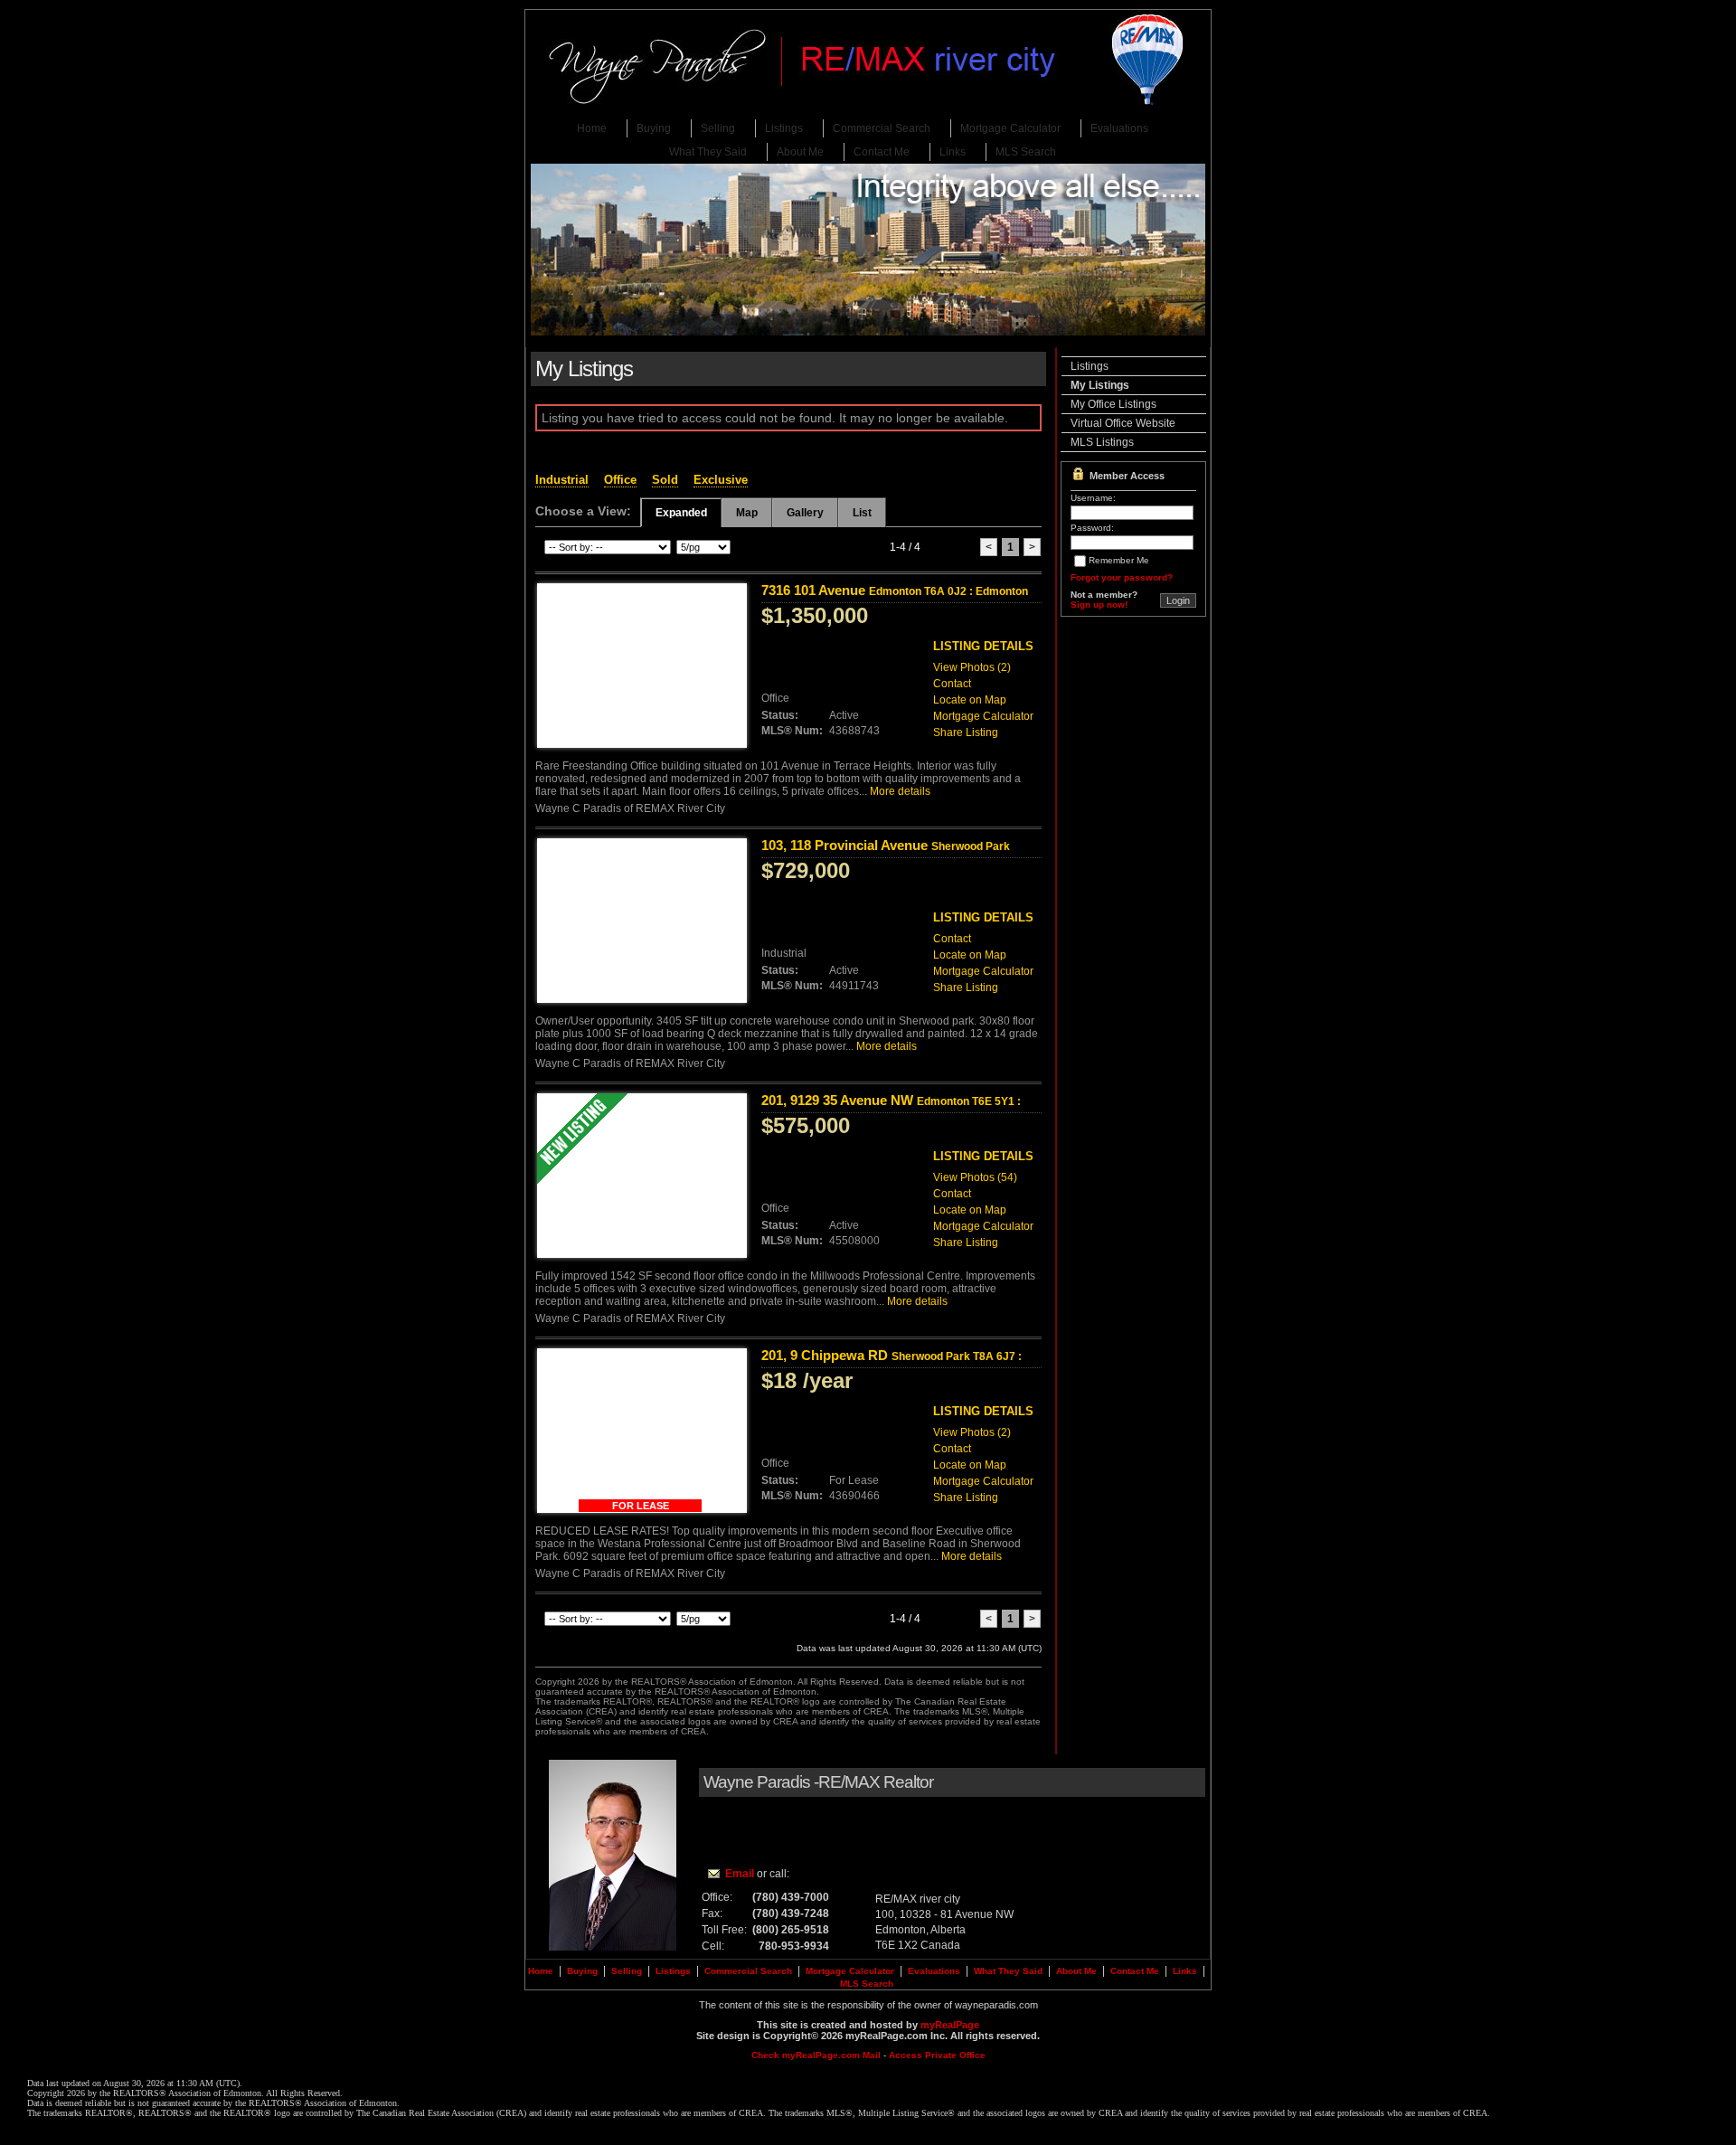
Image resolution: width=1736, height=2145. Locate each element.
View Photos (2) (972, 667)
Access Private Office (937, 2055)
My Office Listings (1113, 404)
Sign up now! (1099, 605)
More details (900, 791)
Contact (952, 684)
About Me (800, 152)
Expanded (681, 513)
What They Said (708, 152)
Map (747, 513)
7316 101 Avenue (895, 590)
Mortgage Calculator (1010, 128)
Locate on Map (970, 700)
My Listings (1100, 385)
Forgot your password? (1122, 577)
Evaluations (1119, 128)
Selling (718, 128)
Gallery (805, 513)
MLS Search (1026, 152)
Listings (784, 128)
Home (592, 128)
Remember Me (1119, 560)
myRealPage (950, 2025)
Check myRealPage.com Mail (816, 2055)
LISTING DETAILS (983, 646)
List (862, 513)
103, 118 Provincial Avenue (886, 853)
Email (740, 1874)
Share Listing (966, 732)
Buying (654, 128)
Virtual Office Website (1123, 423)
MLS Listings (1102, 442)
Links (953, 152)
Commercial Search (882, 128)
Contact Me (882, 152)
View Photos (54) (975, 1177)
